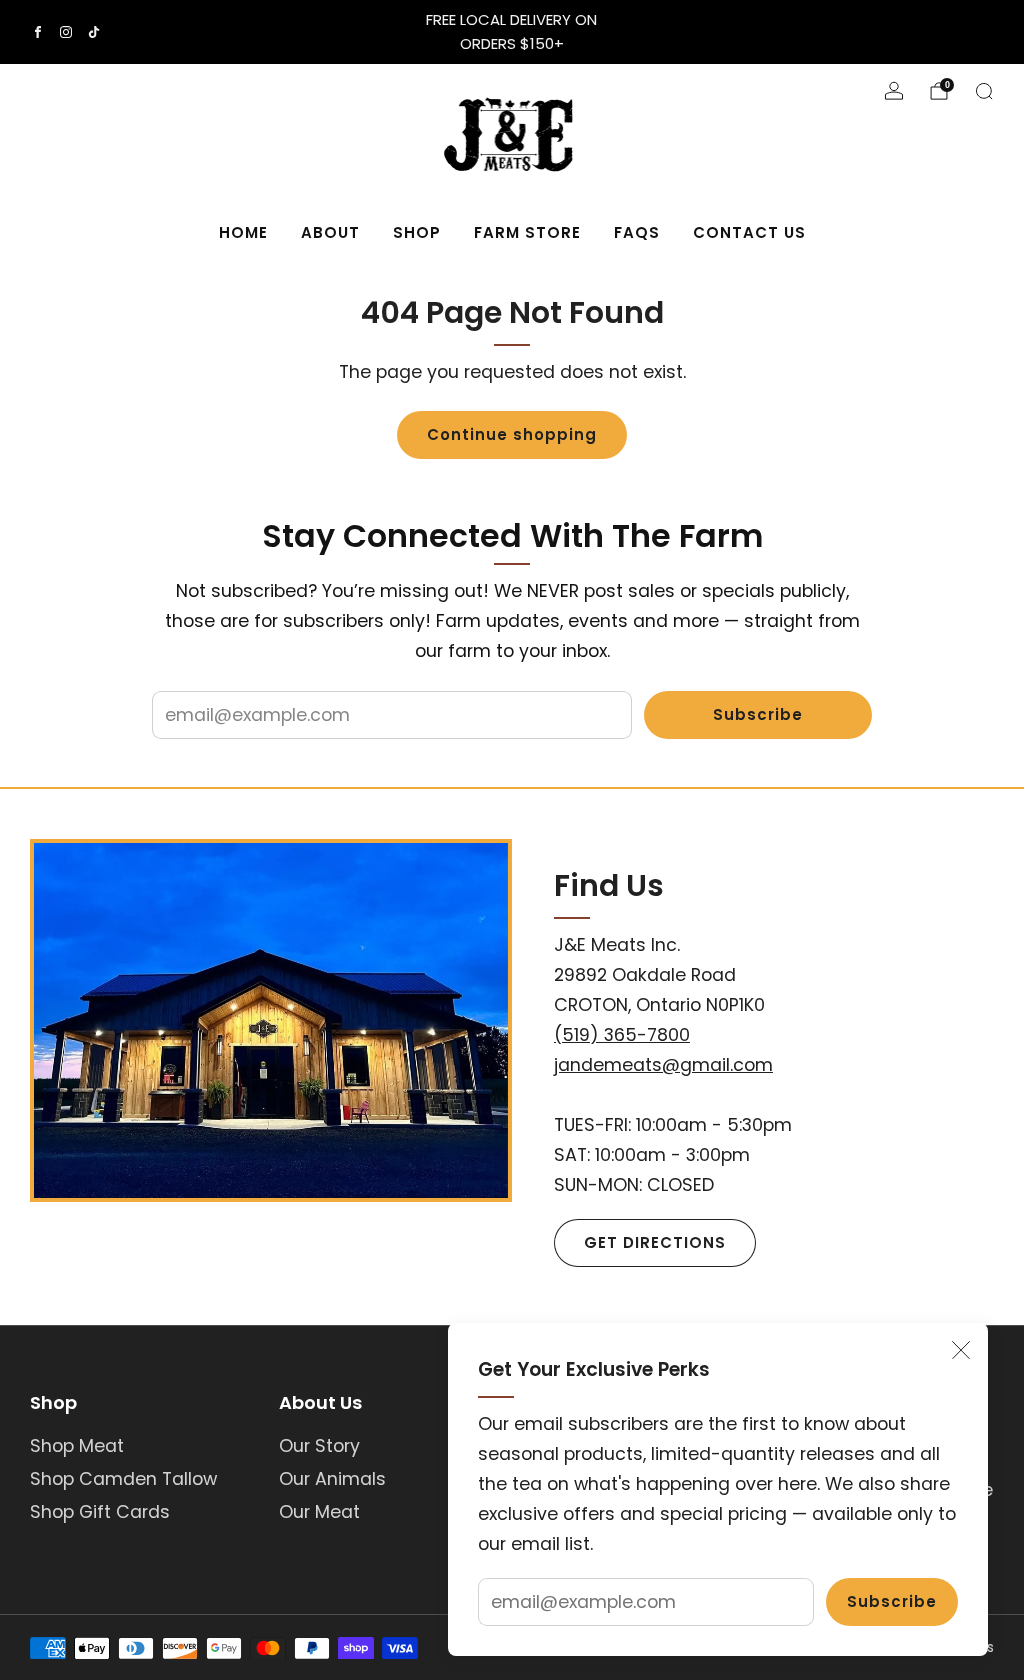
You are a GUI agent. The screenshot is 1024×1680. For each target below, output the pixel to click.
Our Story (319, 1446)
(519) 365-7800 (622, 1035)
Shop (417, 232)
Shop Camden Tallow (123, 1479)
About (330, 232)
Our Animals (332, 1479)
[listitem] (511, 32)
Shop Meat (77, 1446)
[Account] (894, 91)
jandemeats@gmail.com (663, 1065)
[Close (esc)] (961, 1350)
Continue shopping (512, 434)
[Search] (984, 91)
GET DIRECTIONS (655, 1242)
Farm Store (527, 232)
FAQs (637, 232)
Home (243, 232)
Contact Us (749, 232)
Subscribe (892, 1601)
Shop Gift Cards (100, 1512)
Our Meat (319, 1512)
